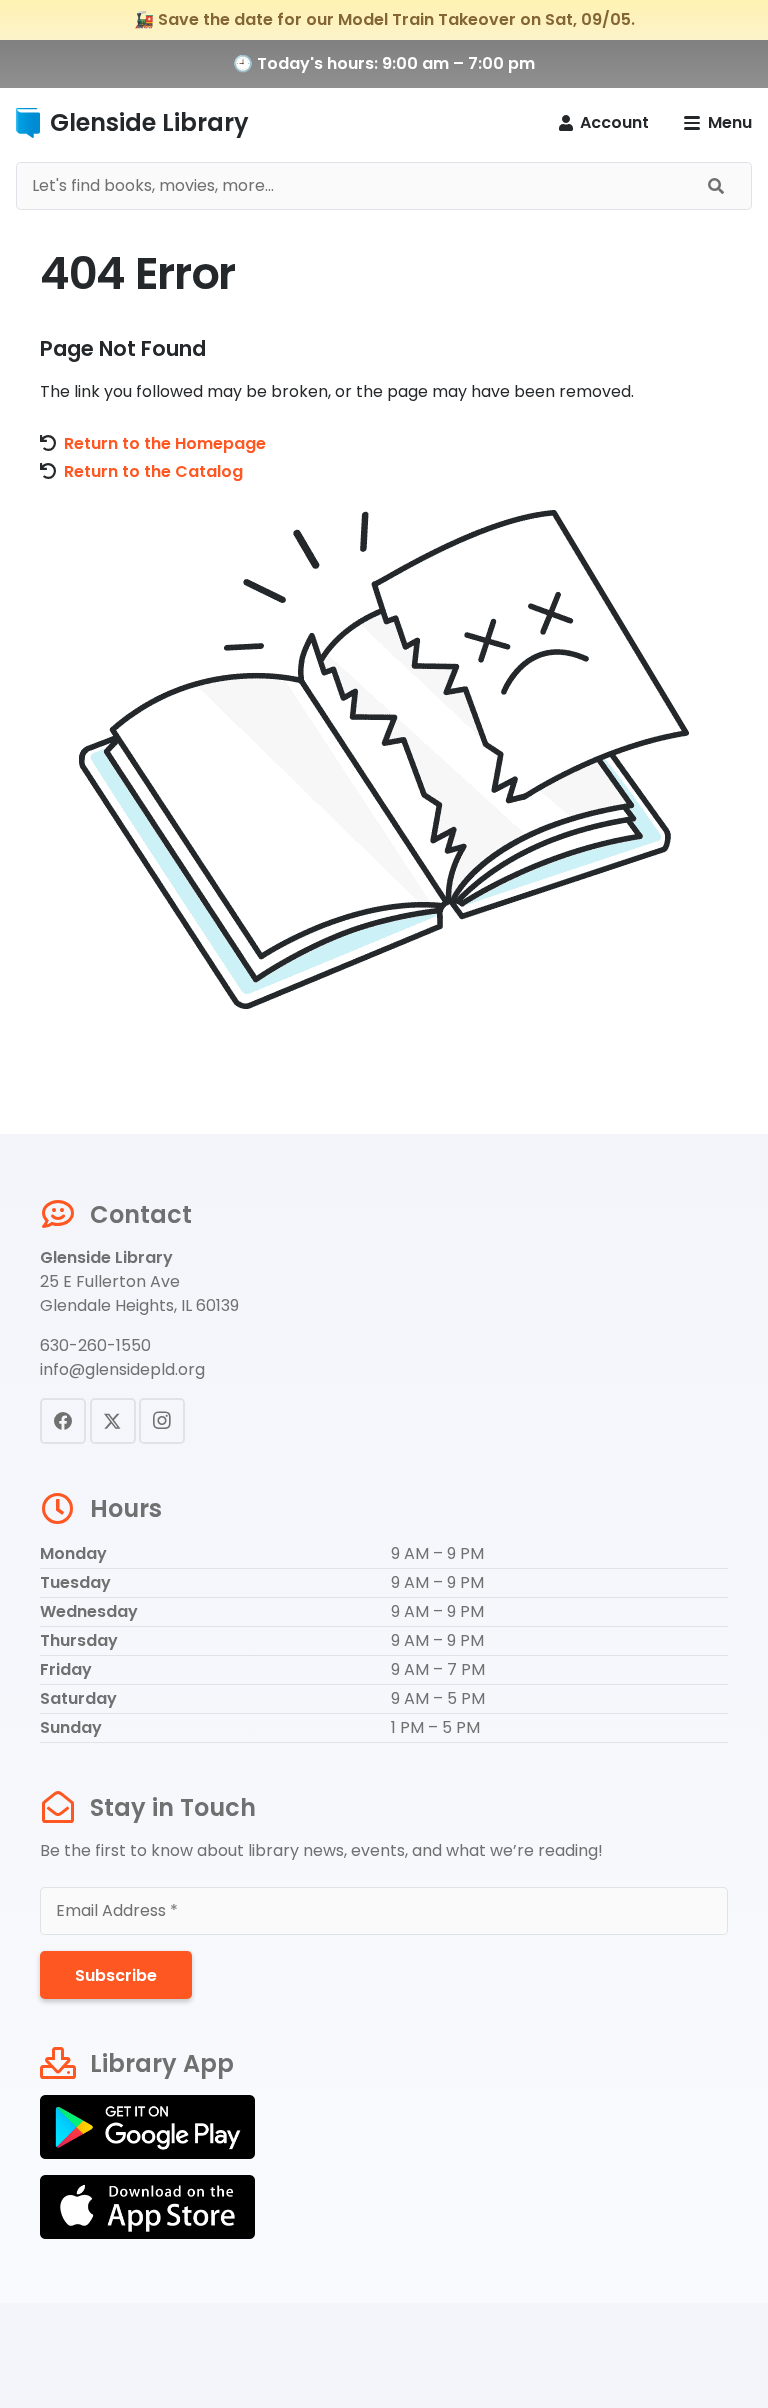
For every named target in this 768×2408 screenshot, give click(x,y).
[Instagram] (162, 1421)
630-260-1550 (95, 1345)
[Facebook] (63, 1421)
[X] (113, 1421)
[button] (718, 123)
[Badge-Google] (384, 2127)
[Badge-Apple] (384, 2207)
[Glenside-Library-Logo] (28, 123)
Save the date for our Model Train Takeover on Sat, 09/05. (396, 19)
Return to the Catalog (153, 471)
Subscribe (116, 1975)
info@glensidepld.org (122, 1369)
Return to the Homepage (165, 443)
